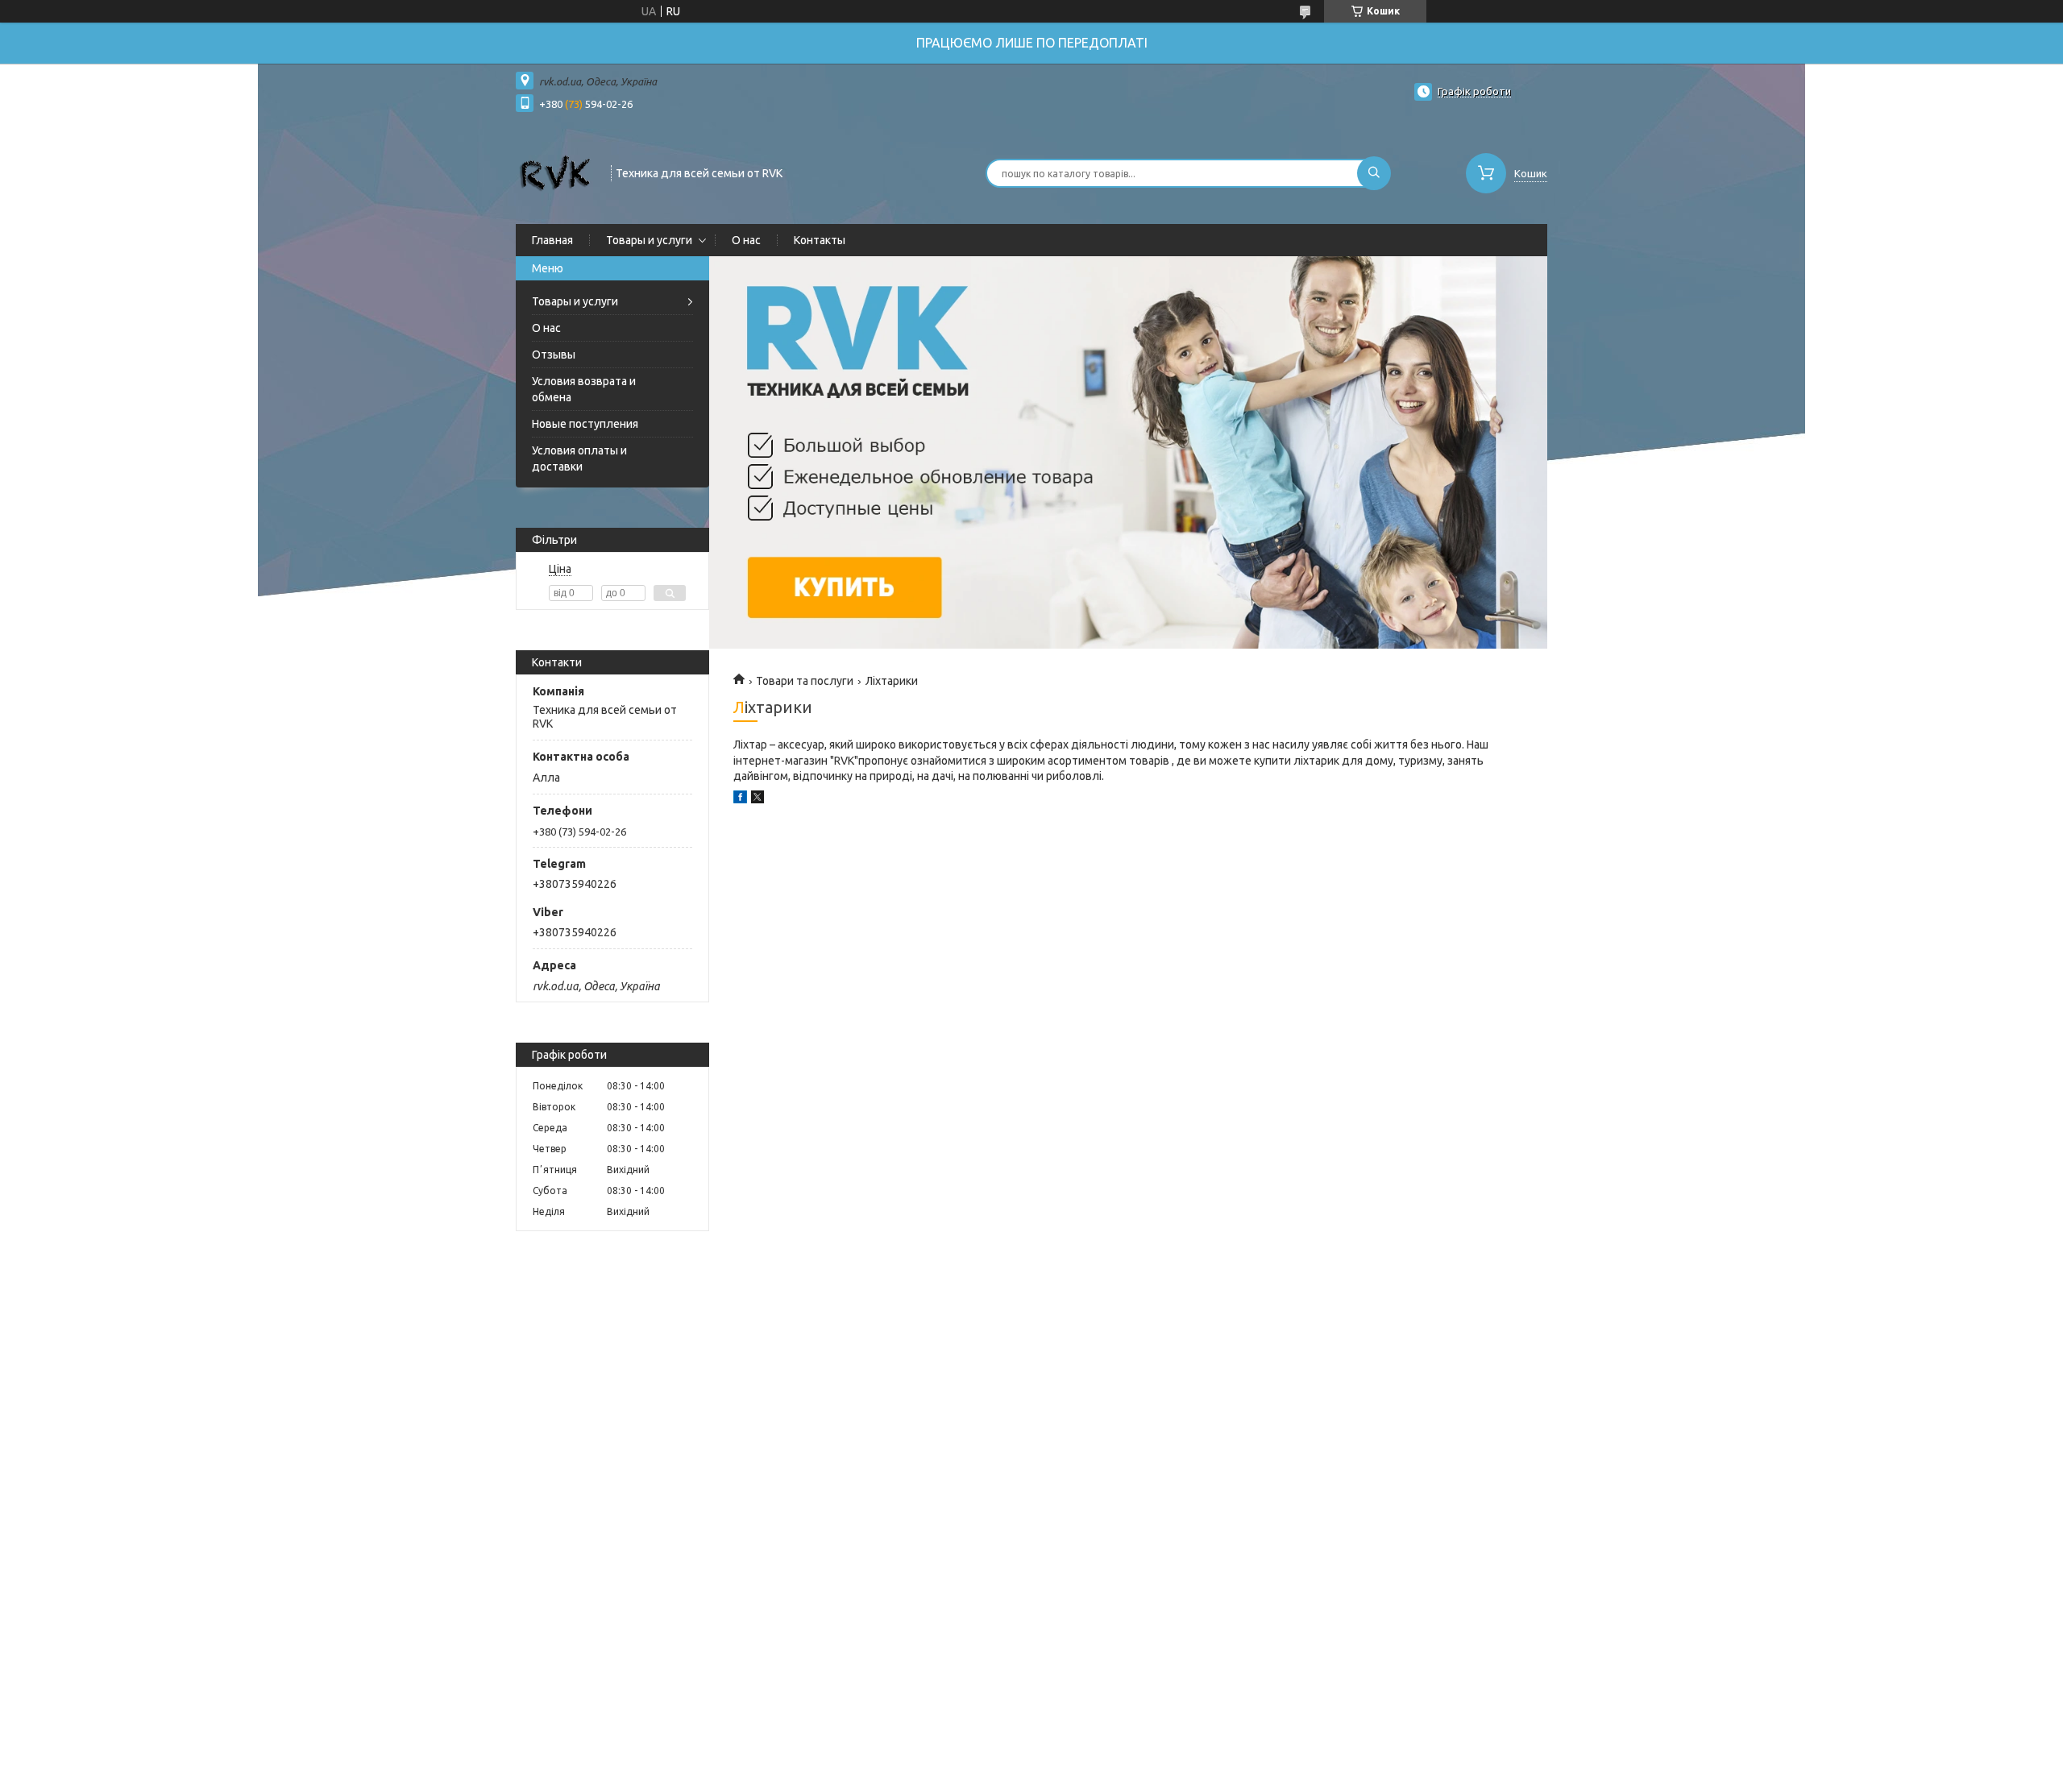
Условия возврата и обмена (584, 389)
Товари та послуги (805, 681)
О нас (746, 240)
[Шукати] (1374, 173)
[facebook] (740, 799)
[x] (758, 799)
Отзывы (554, 355)
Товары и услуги (649, 240)
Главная (552, 240)
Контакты (820, 240)
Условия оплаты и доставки (579, 458)
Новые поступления (585, 424)
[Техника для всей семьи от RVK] (556, 172)
